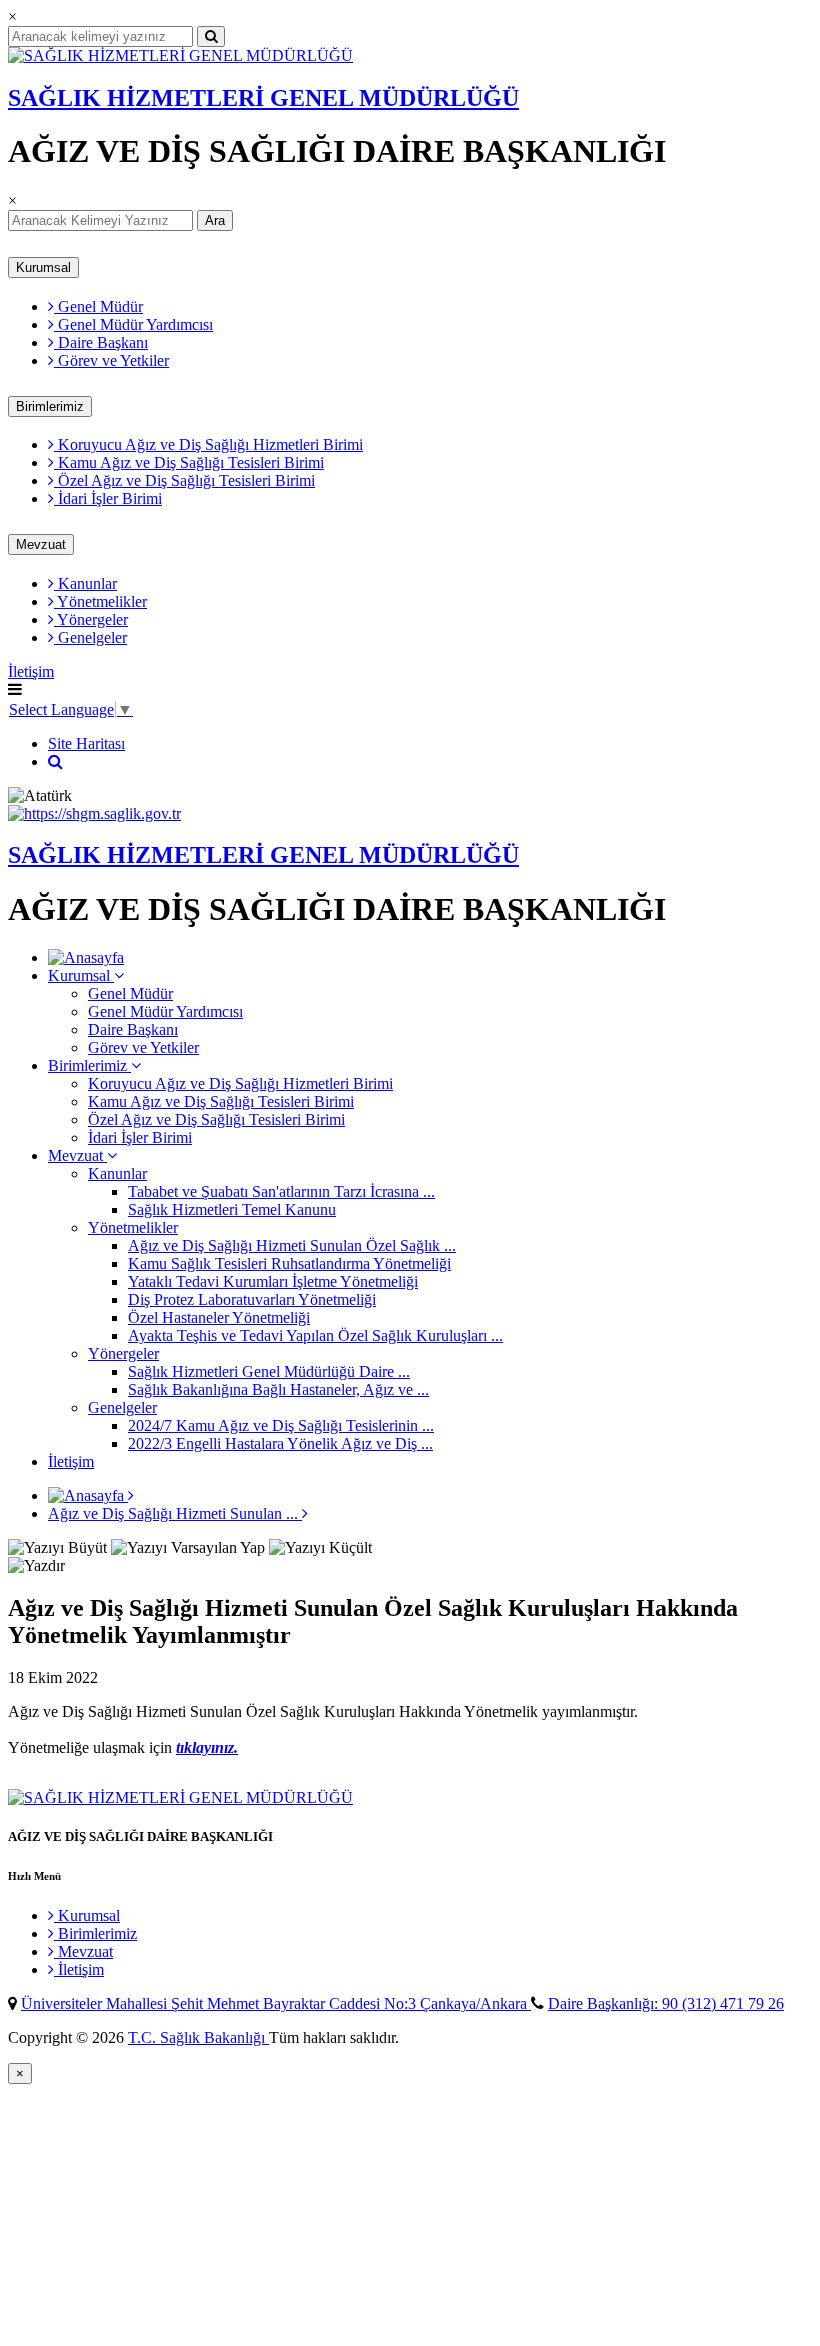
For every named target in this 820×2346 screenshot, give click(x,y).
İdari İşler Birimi (108, 498)
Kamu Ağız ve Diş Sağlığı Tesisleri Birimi (189, 462)
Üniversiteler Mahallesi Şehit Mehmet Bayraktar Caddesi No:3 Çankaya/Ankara (276, 2003)
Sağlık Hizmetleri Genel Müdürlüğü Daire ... (269, 1371)
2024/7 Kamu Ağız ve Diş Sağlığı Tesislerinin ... (281, 1425)
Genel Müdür (98, 306)
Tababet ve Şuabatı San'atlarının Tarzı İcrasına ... (281, 1191)
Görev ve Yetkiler (111, 360)
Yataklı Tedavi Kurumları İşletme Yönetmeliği (273, 1281)
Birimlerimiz (50, 406)
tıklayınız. (207, 1747)
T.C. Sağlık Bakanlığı (198, 2037)
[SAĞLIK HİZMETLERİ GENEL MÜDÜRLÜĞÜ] (180, 55)
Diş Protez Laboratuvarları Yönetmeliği (252, 1299)
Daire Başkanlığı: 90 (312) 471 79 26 (666, 2003)
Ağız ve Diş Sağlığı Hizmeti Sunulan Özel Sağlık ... (292, 1245)
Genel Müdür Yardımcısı (133, 324)
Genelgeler (90, 637)
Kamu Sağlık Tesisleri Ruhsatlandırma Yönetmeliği (289, 1263)
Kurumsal (43, 267)
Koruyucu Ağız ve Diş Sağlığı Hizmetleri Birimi (208, 444)
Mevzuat (41, 544)
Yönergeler (91, 619)
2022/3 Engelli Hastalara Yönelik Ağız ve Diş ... (280, 1443)
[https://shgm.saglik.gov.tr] (94, 813)
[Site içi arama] (55, 761)
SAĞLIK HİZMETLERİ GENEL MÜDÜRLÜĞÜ (263, 98)
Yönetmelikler (100, 601)
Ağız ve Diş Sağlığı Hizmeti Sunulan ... (175, 1513)
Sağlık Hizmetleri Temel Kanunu (232, 1209)
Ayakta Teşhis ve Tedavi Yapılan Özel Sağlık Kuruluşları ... (315, 1335)
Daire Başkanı (101, 342)
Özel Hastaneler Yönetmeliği (219, 1317)
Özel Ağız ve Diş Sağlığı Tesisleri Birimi (184, 480)
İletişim (31, 671)
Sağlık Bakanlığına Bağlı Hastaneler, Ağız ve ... (278, 1389)
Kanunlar (85, 583)
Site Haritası (86, 743)
